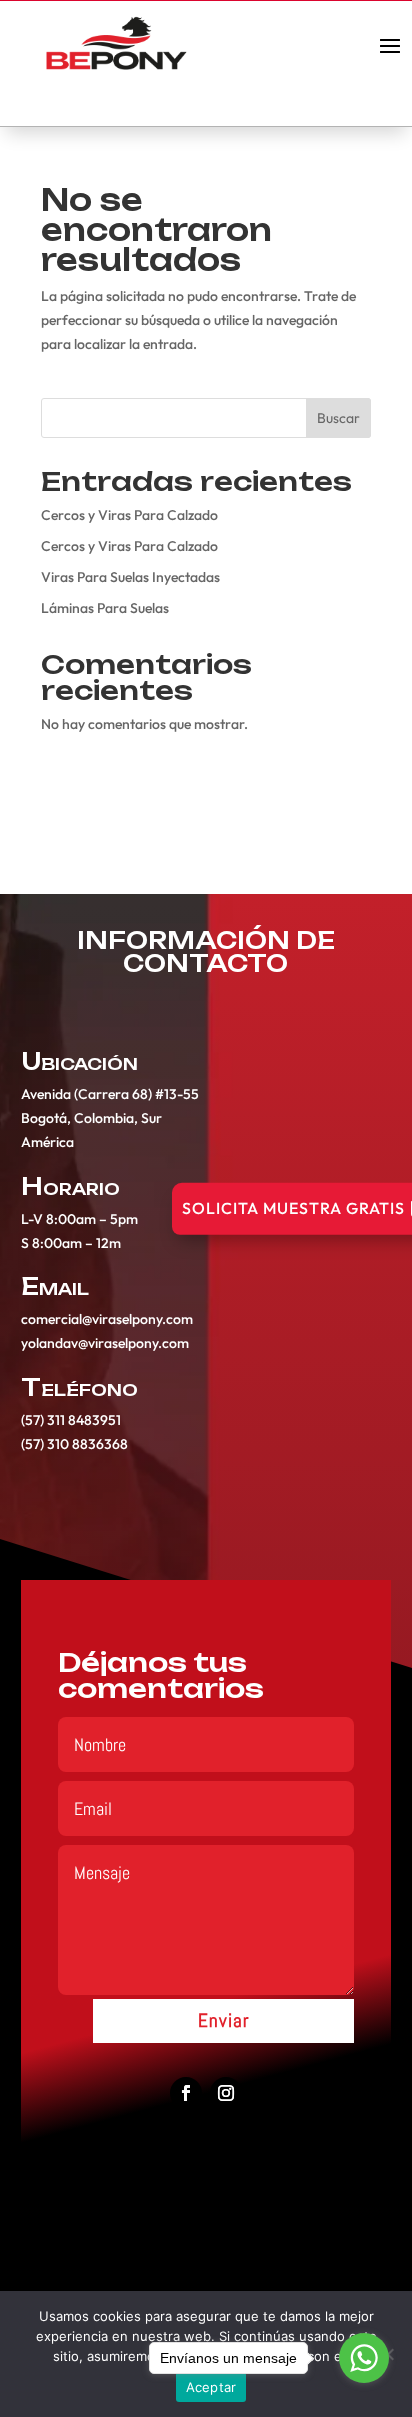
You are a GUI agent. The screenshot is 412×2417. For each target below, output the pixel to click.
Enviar (223, 2020)
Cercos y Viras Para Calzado (129, 515)
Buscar (338, 418)
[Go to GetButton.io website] (364, 2396)
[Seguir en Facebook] (186, 2093)
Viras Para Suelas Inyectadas (130, 577)
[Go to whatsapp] (364, 2358)
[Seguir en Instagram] (226, 2093)
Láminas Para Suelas (105, 608)
